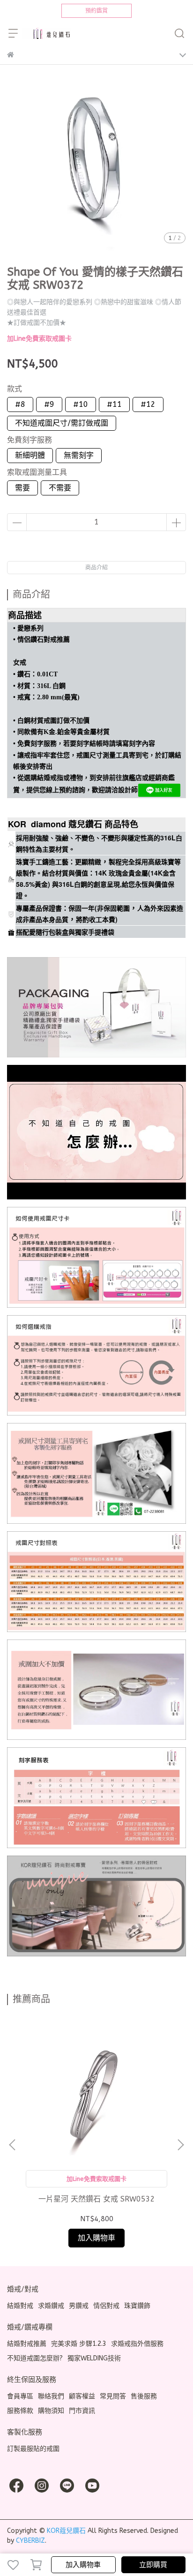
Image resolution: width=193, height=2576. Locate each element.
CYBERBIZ (30, 2541)
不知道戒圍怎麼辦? (35, 2358)
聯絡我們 (51, 2396)
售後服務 (144, 2396)
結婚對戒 (20, 2306)
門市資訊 (82, 2411)
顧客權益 (82, 2396)
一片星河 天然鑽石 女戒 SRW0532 (97, 2199)
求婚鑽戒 (51, 2306)
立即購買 (153, 2565)
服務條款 (20, 2411)
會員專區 (20, 2396)
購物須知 (51, 2411)
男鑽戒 (79, 2306)
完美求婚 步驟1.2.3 (79, 2344)
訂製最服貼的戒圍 (33, 2449)
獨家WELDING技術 (94, 2358)
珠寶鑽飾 (137, 2306)
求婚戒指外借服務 (137, 2344)
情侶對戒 (106, 2306)
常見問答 (113, 2396)
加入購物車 (83, 2565)
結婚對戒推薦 (27, 2344)
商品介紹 (96, 568)
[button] (180, 2145)
